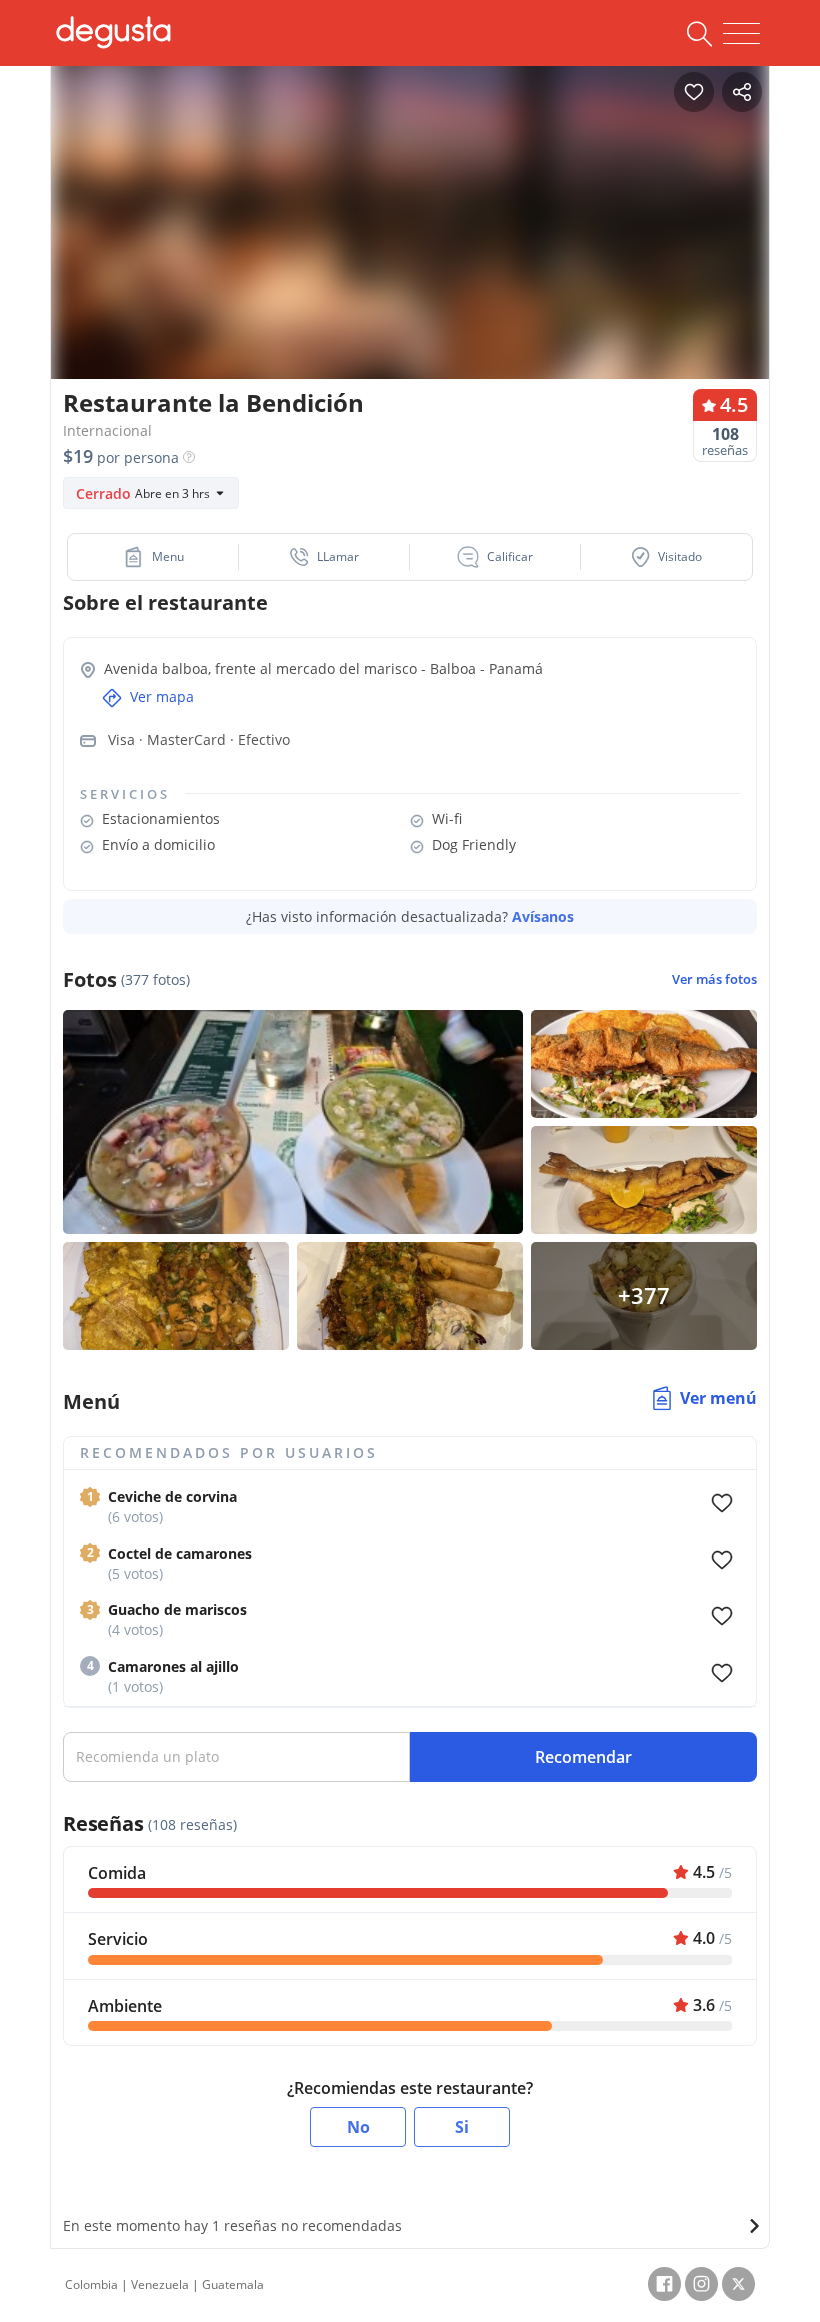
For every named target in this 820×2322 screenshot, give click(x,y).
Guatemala (233, 2284)
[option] (410, 244)
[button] (153, 557)
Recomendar (583, 1757)
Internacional (107, 430)
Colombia (91, 2284)
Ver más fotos (714, 979)
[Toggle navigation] (741, 34)
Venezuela (160, 2284)
